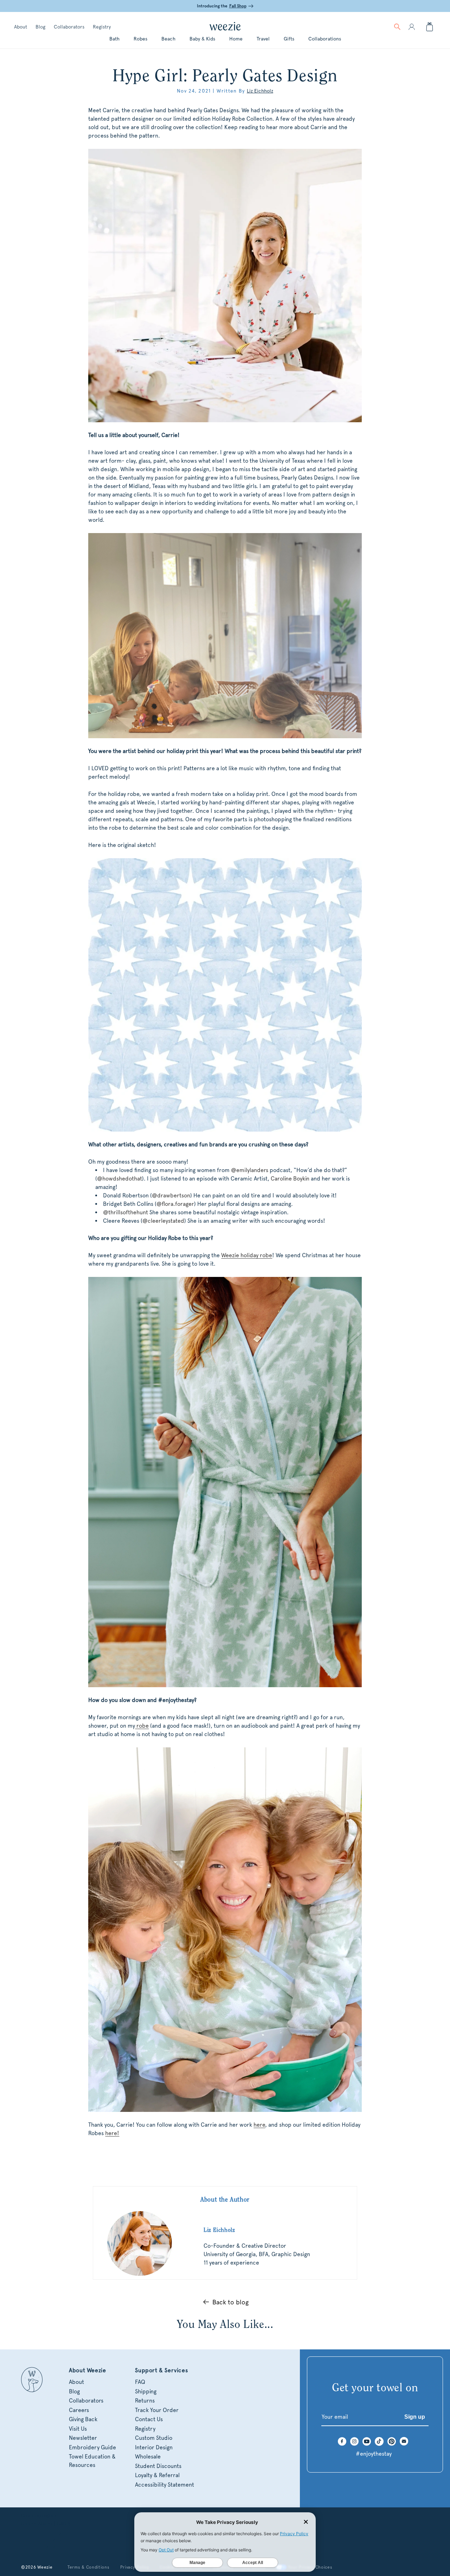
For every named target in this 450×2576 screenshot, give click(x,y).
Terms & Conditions (89, 2567)
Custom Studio (154, 2438)
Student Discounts (158, 2466)
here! (112, 2133)
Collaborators (69, 27)
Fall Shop (238, 6)
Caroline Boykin (290, 1179)
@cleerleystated (163, 1221)
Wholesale (148, 2457)
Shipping (146, 2391)
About (21, 27)
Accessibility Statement (165, 2485)
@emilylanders (250, 1170)
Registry (102, 27)
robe (142, 1726)
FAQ (140, 2382)
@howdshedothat (120, 1179)
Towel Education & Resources (92, 2461)
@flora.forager (175, 1204)
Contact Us (149, 2419)
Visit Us (78, 2429)
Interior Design (154, 2447)
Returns (145, 2401)
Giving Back (83, 2419)
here (259, 2125)
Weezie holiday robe (247, 1255)
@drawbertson (171, 1195)
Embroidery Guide (92, 2447)
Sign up (415, 2417)
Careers (79, 2410)
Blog (40, 27)
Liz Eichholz (260, 91)
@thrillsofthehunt (126, 1212)
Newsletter (83, 2438)
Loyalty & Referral (157, 2475)
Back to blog (230, 2302)
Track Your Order (157, 2410)
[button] (397, 27)
